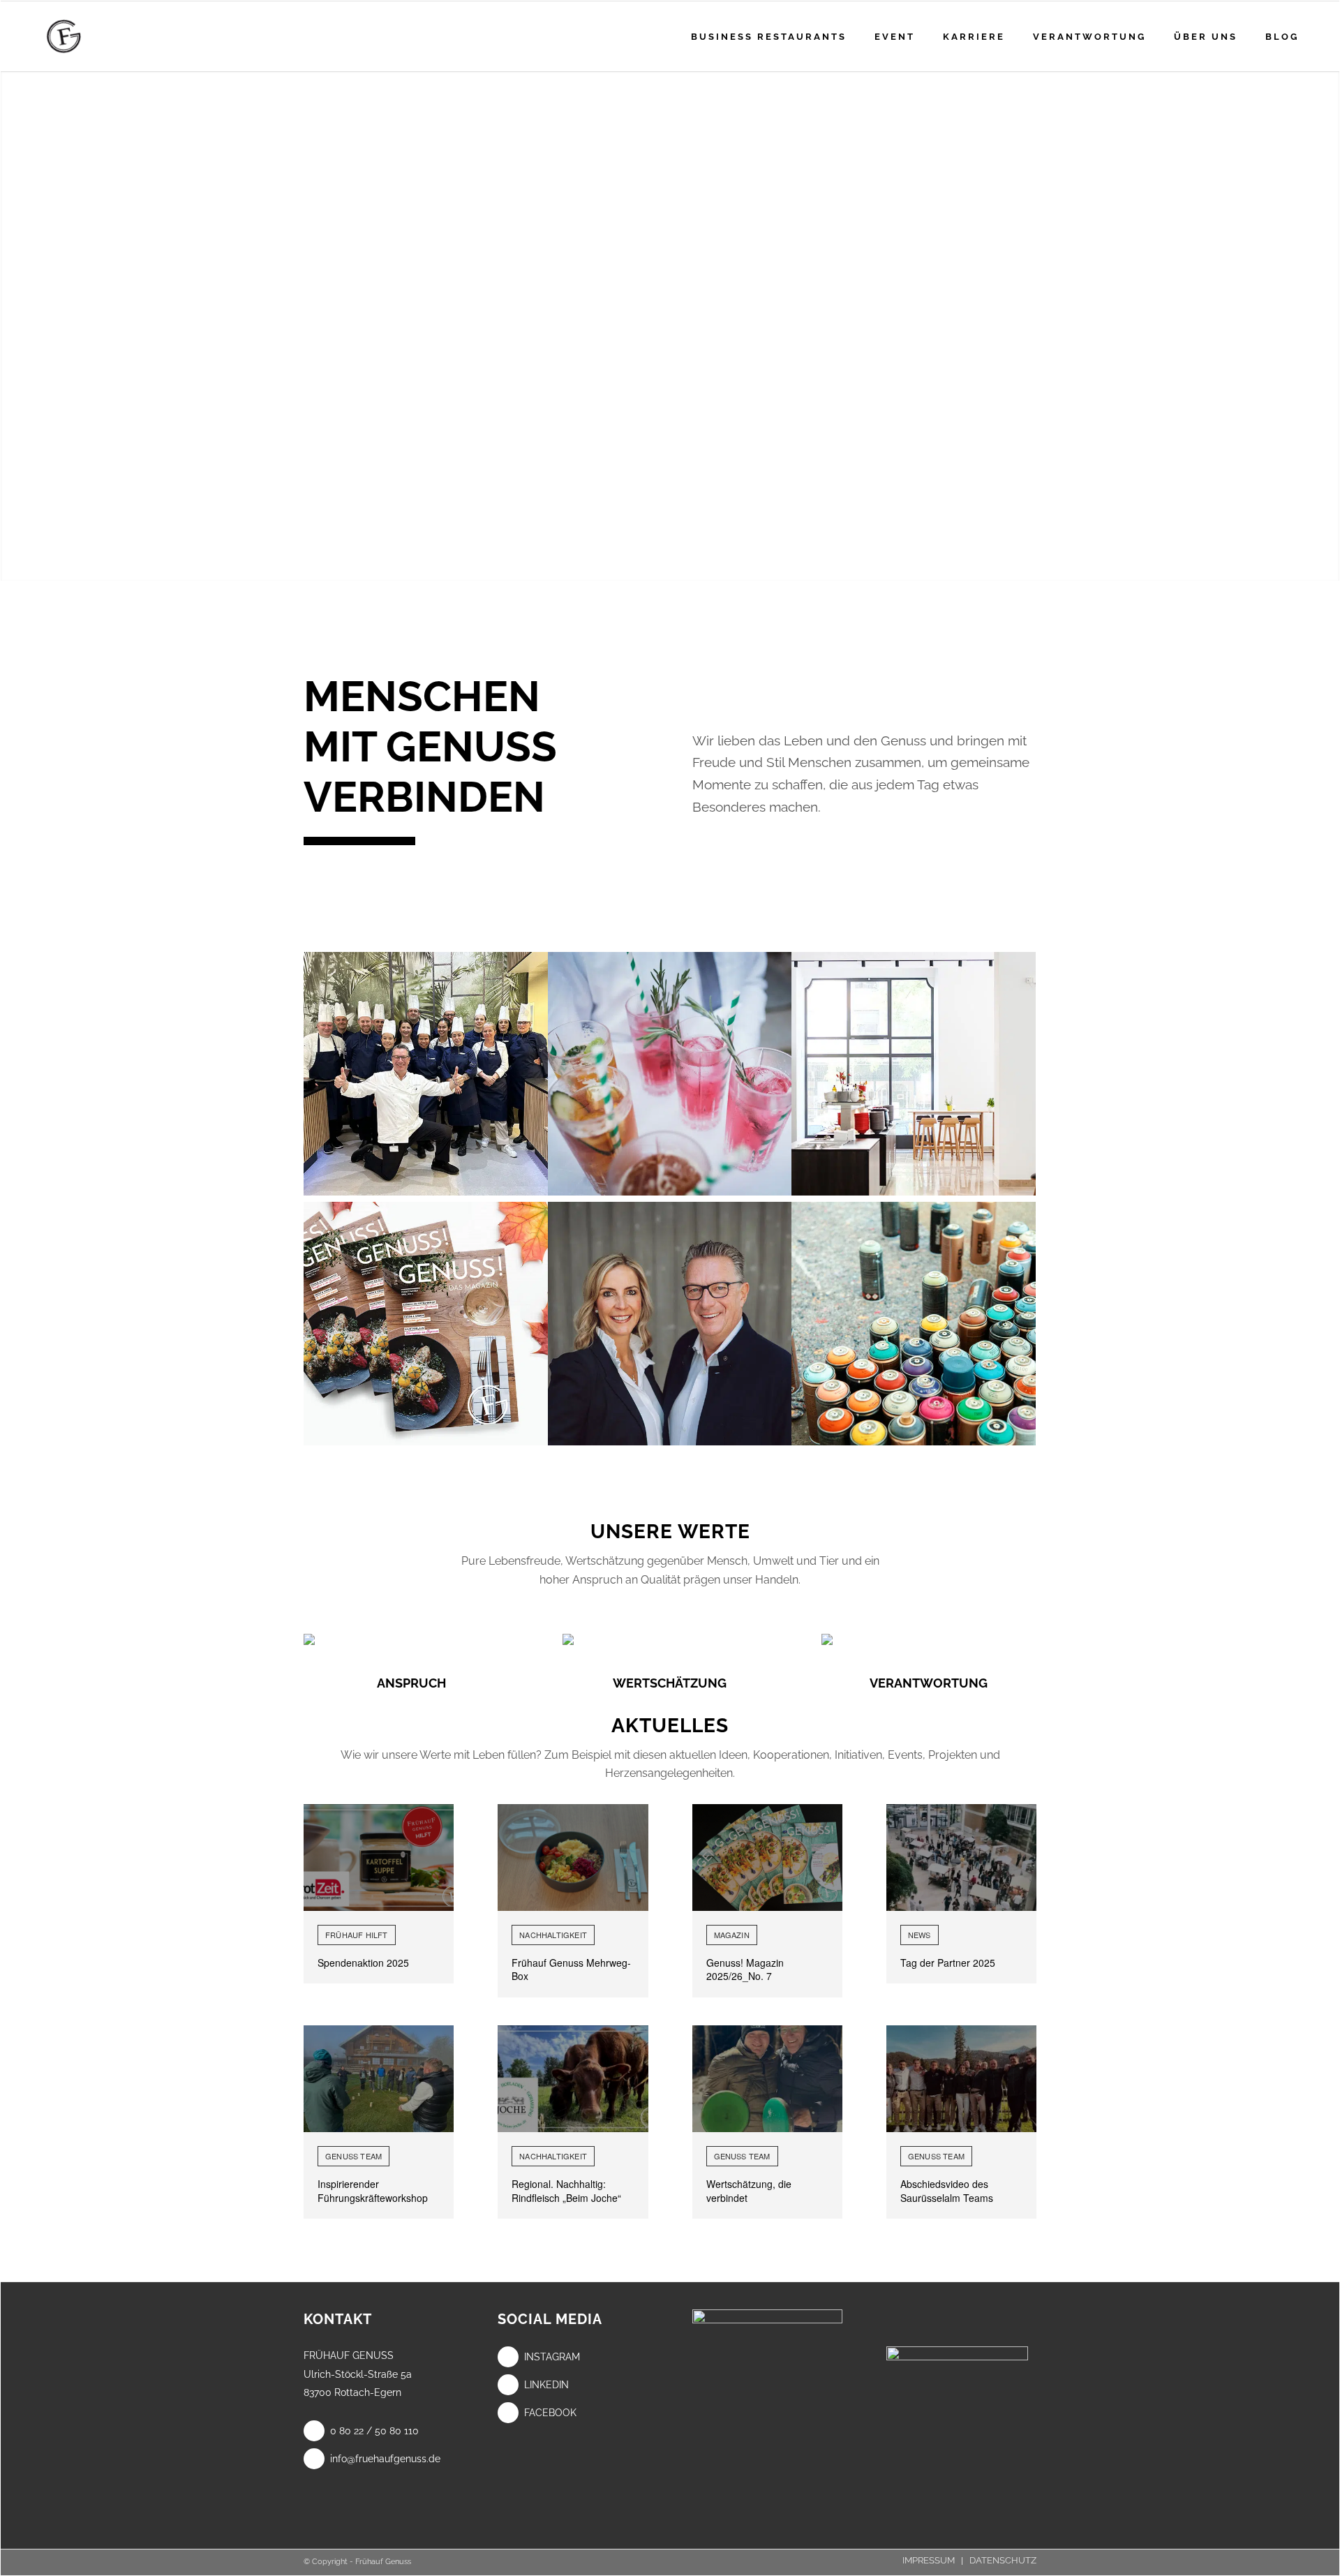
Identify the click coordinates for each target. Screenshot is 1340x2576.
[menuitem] (769, 36)
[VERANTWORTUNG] (929, 1639)
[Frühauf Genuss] (85, 36)
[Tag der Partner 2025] (961, 1857)
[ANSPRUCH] (411, 1639)
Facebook (550, 2413)
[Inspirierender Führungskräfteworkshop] (379, 2079)
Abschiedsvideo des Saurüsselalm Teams (947, 2191)
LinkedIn (546, 2385)
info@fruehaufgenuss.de (385, 2459)
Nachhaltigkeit (553, 1935)
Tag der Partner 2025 (948, 1963)
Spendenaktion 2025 (363, 1963)
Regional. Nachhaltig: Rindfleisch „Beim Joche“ (566, 2191)
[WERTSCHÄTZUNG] (670, 1639)
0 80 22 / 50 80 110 (374, 2431)
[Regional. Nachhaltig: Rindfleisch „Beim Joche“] (573, 2079)
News (920, 1935)
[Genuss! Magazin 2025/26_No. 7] (767, 1857)
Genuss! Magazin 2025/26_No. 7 (745, 1970)
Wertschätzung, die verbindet (749, 2191)
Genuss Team (353, 2156)
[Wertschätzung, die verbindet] (767, 2079)
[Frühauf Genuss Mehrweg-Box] (573, 1857)
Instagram (552, 2357)
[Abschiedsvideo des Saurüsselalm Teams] (961, 2079)
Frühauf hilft (357, 1935)
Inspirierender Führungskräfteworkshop (373, 2191)
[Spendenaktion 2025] (379, 1857)
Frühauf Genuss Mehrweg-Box (571, 1970)
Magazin (732, 1935)
